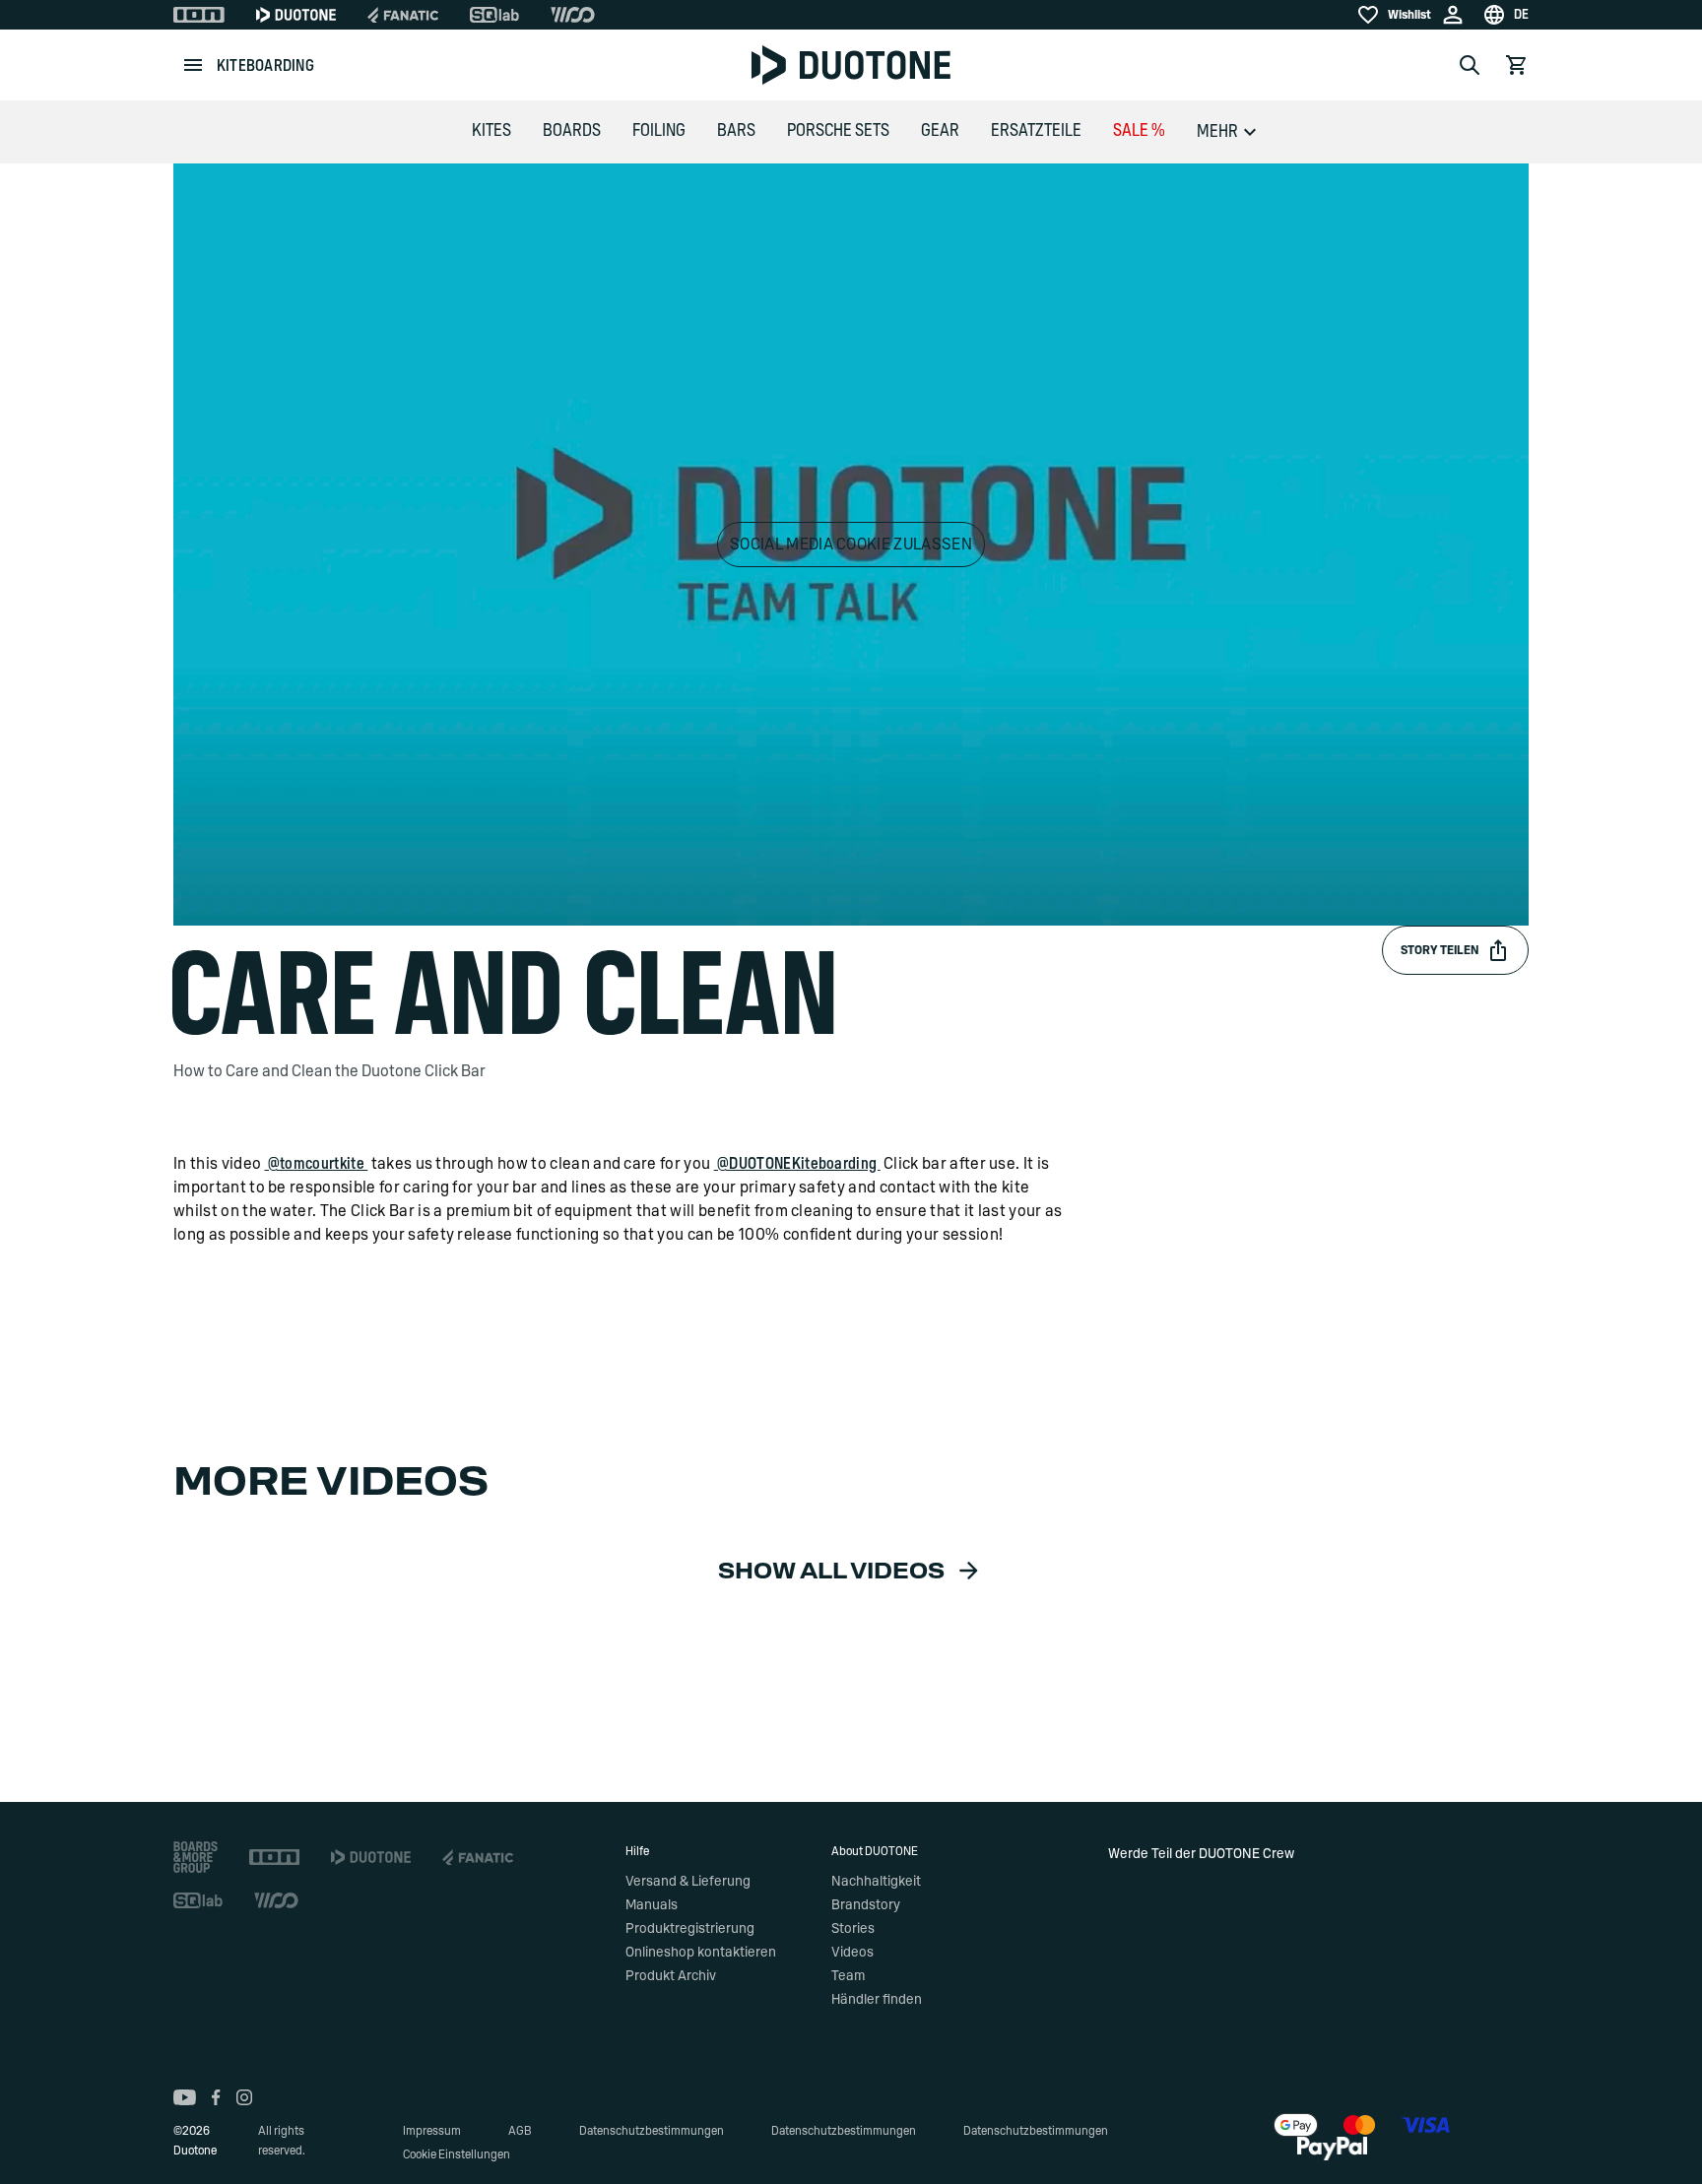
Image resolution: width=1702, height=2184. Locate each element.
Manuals (652, 1905)
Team (848, 1976)
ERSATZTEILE (1036, 131)
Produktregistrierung (690, 1929)
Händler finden (877, 2000)
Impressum (432, 2131)
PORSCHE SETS (838, 131)
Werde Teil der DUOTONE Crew (1201, 1854)
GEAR (940, 131)
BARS (736, 131)
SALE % (1139, 131)
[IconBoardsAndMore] (196, 1857)
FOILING (659, 131)
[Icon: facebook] (216, 2097)
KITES (491, 131)
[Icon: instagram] (244, 2097)
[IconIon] (199, 15)
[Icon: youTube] (185, 2097)
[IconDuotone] (296, 15)
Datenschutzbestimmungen (652, 2131)
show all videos (831, 1572)
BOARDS (572, 131)
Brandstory (866, 1905)
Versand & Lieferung (688, 1882)
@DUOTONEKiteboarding (797, 1164)
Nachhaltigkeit (876, 1882)
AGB (520, 2131)
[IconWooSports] (573, 15)
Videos (852, 1953)
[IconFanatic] (403, 15)
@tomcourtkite (316, 1164)
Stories (853, 1929)
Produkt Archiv (671, 1976)
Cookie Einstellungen (457, 2154)
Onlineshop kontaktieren (701, 1953)
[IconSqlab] (494, 15)
